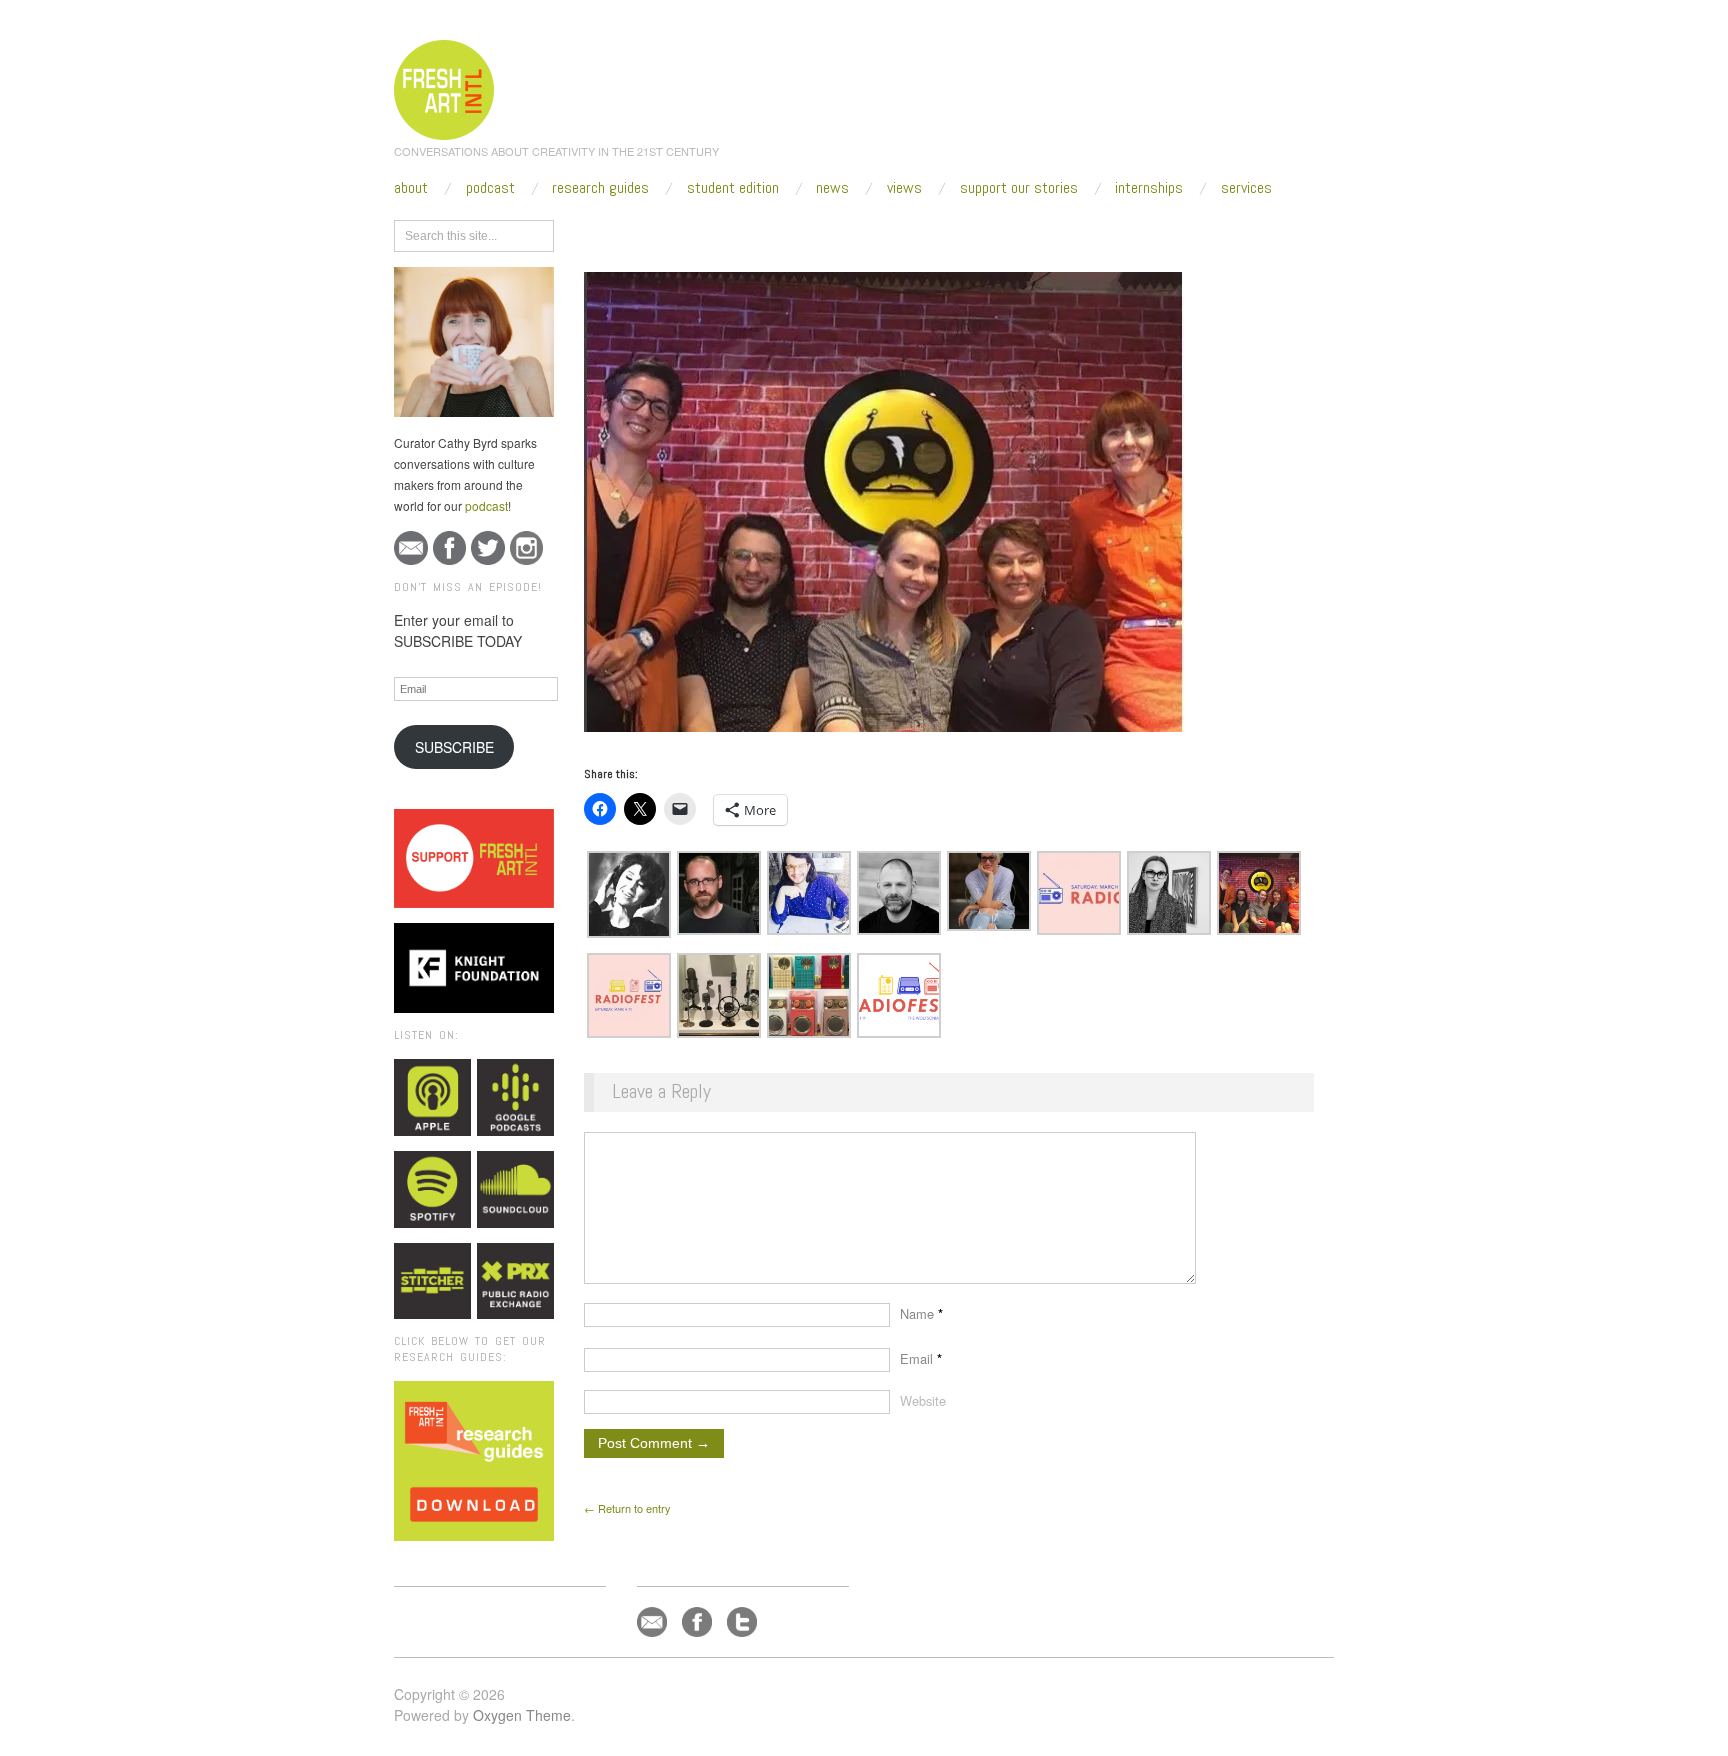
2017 (709, 232)
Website (923, 1400)
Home (661, 232)
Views (904, 188)
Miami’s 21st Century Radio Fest (906, 232)
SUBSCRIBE (454, 747)
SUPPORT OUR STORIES (1019, 188)
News (832, 188)
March (757, 232)
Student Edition (733, 188)
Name (921, 1313)
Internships (1149, 188)
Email (921, 1358)
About (411, 188)
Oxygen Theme (522, 1715)
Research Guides (600, 188)
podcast (486, 505)
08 (800, 232)
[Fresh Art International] (444, 87)
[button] (629, 894)
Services (1246, 188)
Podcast (490, 188)
